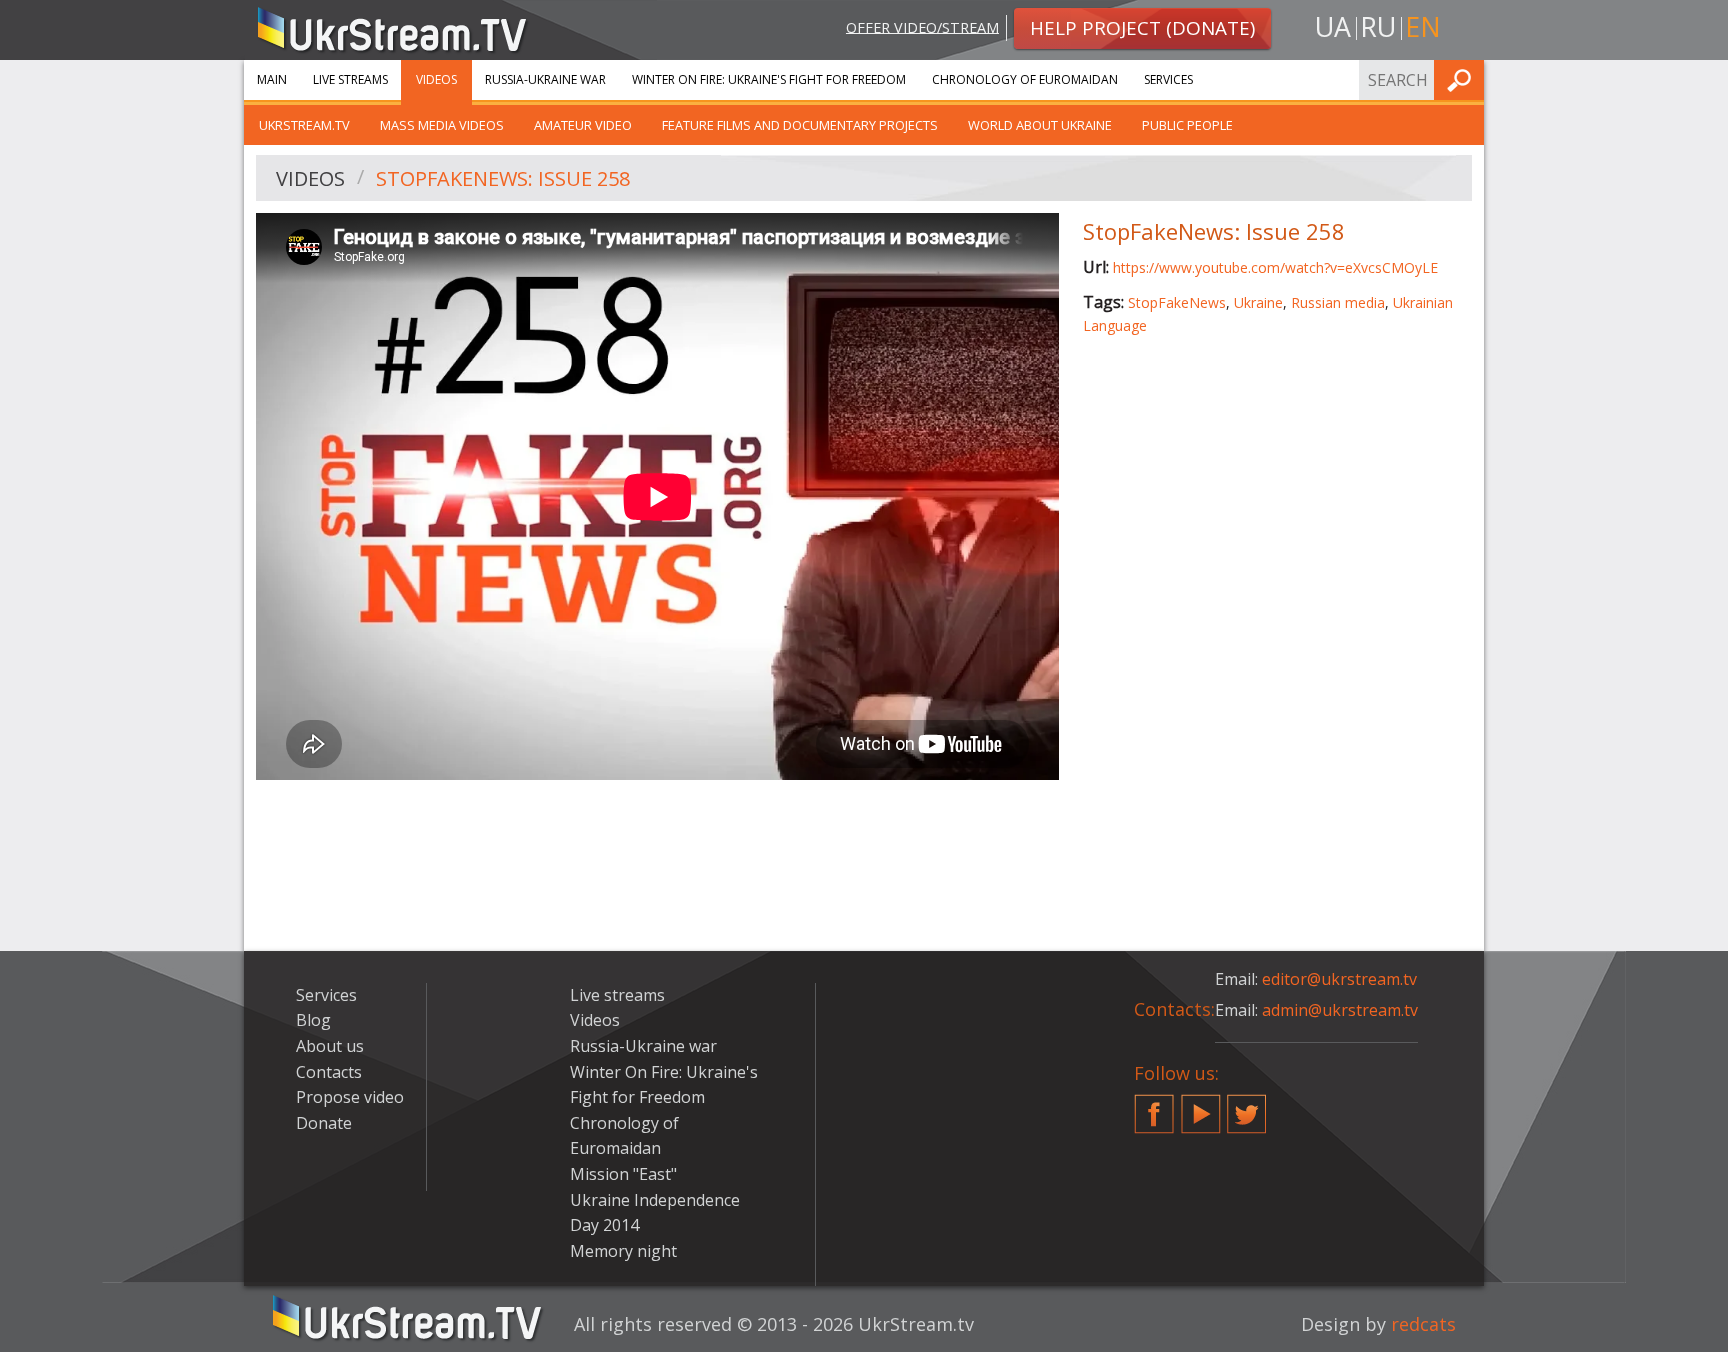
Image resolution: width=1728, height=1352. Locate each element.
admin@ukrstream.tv (1340, 1010)
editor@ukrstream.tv (1339, 979)
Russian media (1338, 302)
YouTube (1201, 1106)
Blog (313, 1020)
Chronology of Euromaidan (1025, 79)
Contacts (329, 1072)
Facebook (1154, 1106)
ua (1333, 26)
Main (272, 79)
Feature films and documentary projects (800, 125)
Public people (1187, 125)
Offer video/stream (922, 26)
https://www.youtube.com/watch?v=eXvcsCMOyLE (1275, 267)
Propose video (350, 1097)
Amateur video (583, 125)
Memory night (623, 1251)
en (1423, 26)
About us (330, 1046)
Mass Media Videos (442, 125)
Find (1463, 79)
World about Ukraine (1040, 125)
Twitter (1247, 1106)
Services (1168, 79)
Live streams (350, 79)
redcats (1423, 1324)
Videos (436, 79)
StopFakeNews (1177, 302)
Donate (324, 1123)
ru (1378, 26)
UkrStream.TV (304, 125)
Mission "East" (623, 1174)
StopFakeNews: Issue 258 (503, 178)
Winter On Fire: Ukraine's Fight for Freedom (769, 79)
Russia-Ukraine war (545, 79)
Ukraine (1258, 302)
